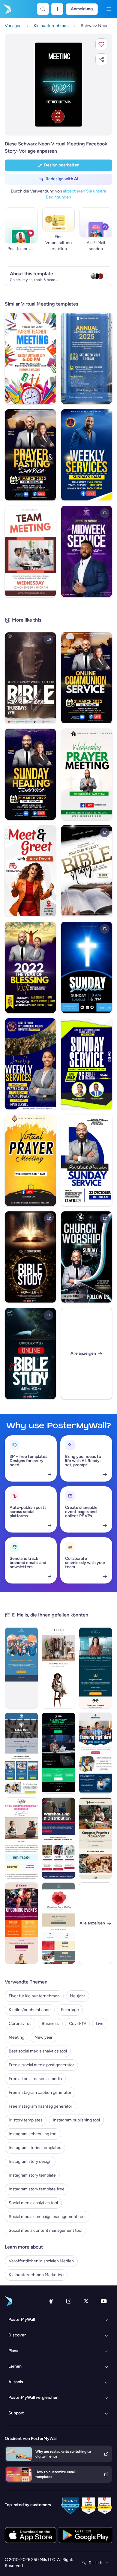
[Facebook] (51, 2301)
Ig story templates (26, 2120)
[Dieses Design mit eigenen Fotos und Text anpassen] (58, 85)
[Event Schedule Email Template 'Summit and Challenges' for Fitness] (21, 1923)
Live (100, 2024)
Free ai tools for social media (35, 2079)
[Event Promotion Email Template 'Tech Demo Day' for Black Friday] (58, 1753)
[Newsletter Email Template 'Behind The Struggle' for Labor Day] (21, 1753)
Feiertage (70, 2010)
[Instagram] (69, 2301)
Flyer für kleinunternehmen (34, 1996)
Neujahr (78, 1996)
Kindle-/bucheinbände (30, 2010)
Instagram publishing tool (76, 2120)
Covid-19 (77, 2024)
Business (50, 2024)
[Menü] (109, 9)
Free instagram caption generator (40, 2092)
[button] (101, 44)
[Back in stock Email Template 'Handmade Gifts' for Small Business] (96, 1838)
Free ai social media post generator (41, 2065)
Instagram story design (30, 2161)
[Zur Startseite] (7, 9)
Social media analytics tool (33, 2203)
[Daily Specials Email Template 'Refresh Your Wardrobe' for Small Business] (58, 1668)
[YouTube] (104, 2301)
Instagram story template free (37, 2189)
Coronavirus (20, 2024)
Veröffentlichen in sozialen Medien (41, 2261)
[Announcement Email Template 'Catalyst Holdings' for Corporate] (96, 1668)
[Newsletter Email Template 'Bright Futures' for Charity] (96, 1753)
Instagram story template (32, 2175)
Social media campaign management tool (47, 2217)
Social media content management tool (45, 2230)
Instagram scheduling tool (33, 2134)
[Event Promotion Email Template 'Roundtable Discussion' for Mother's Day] (21, 1838)
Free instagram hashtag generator (40, 2106)
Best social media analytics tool (38, 2051)
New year (43, 2037)
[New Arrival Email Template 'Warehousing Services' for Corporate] (58, 1838)
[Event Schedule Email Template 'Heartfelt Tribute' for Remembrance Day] (58, 1923)
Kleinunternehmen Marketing (36, 2275)
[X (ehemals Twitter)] (86, 2301)
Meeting (16, 2037)
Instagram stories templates (35, 2148)
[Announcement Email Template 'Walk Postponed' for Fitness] (21, 1668)
